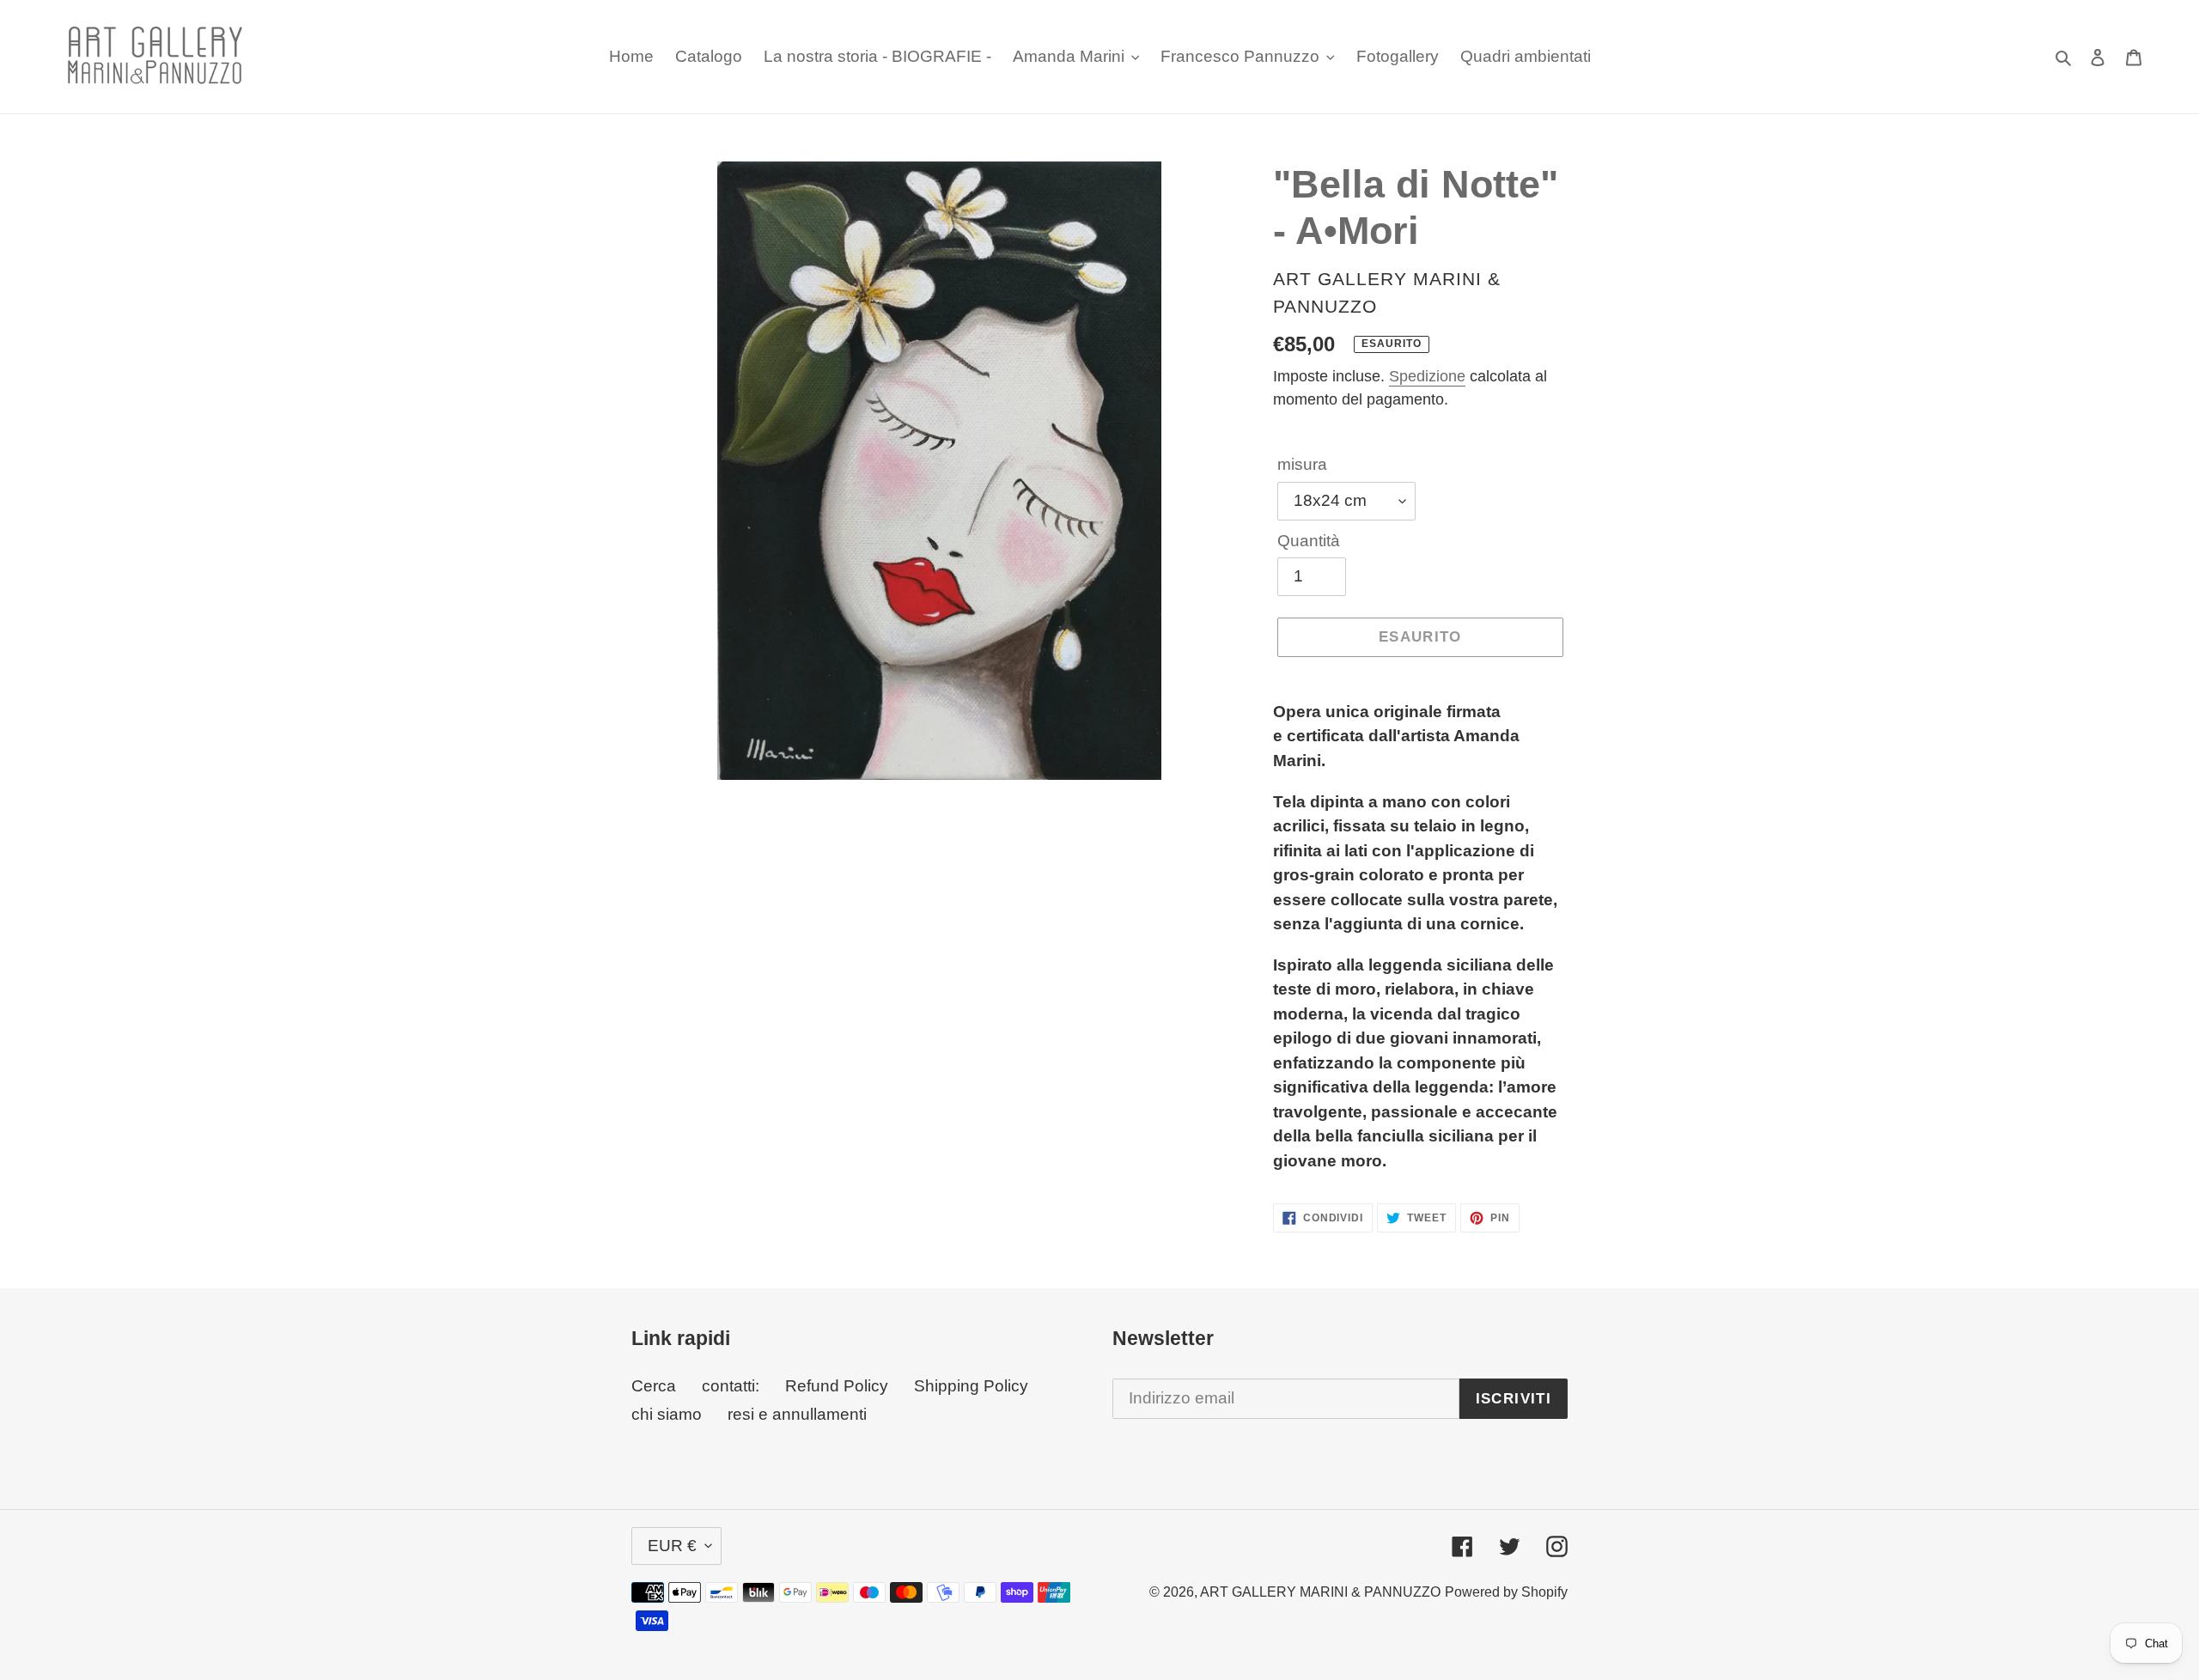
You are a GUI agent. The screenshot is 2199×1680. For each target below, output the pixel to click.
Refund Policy (837, 1386)
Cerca (654, 1386)
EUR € (672, 1546)
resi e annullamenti (797, 1414)
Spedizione (1427, 376)
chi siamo (667, 1414)
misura (1302, 464)
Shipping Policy (971, 1386)
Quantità (1309, 541)
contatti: (731, 1386)
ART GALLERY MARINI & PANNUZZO (1320, 1592)
